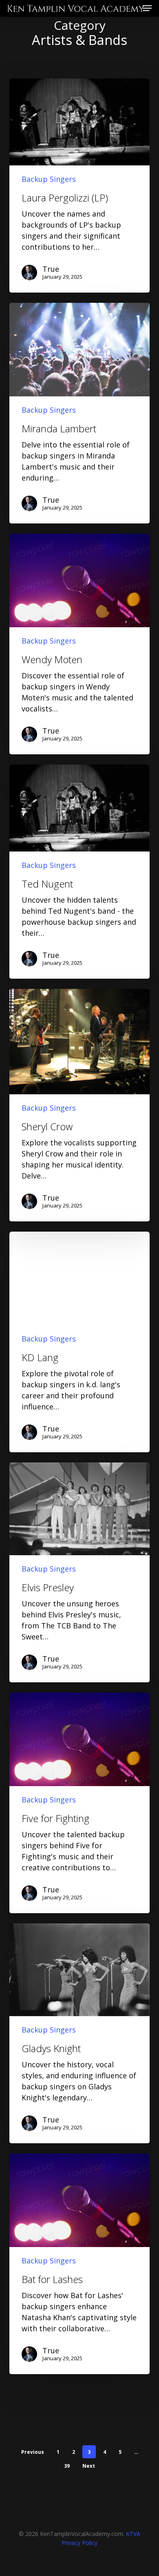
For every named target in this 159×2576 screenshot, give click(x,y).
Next (89, 2466)
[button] (147, 7)
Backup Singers (49, 179)
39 (67, 2466)
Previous (33, 2452)
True (51, 269)
